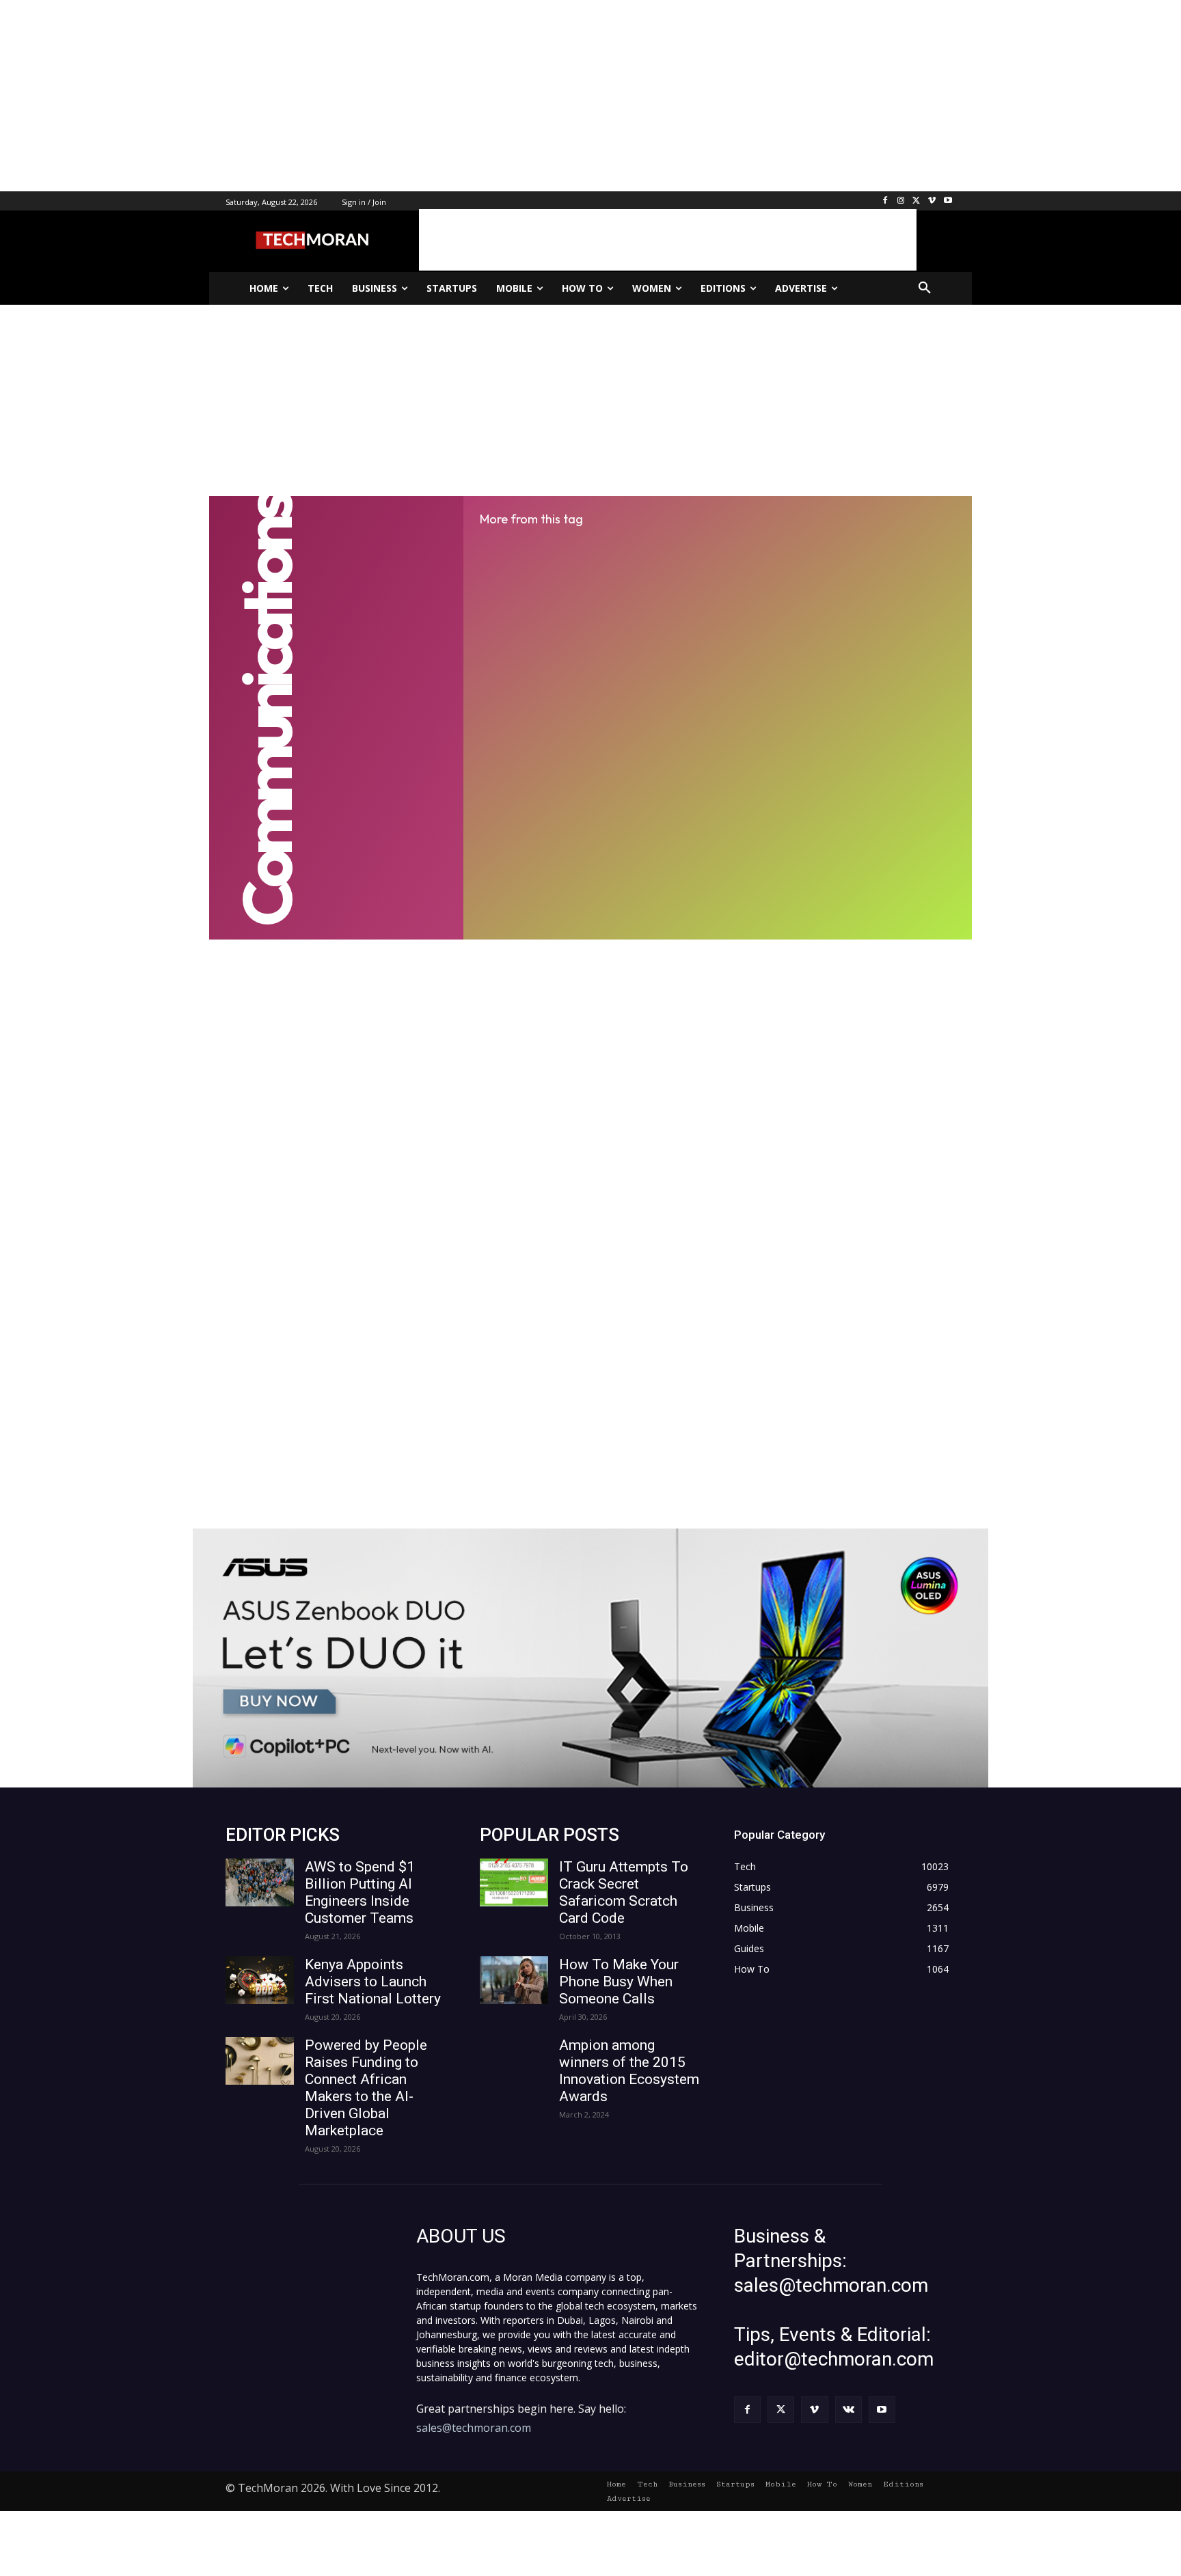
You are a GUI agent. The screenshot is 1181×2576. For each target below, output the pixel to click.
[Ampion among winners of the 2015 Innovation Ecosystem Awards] (514, 2061)
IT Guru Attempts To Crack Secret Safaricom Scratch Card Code (624, 1892)
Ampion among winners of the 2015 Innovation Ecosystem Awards (629, 2071)
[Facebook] (885, 201)
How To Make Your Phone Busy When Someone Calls (619, 1982)
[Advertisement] (410, 96)
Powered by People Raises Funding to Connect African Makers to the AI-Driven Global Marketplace (366, 2088)
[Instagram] (901, 201)
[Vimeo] (932, 201)
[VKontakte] (849, 2410)
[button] (925, 288)
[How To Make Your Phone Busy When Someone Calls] (514, 1980)
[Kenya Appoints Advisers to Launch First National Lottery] (260, 1980)
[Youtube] (948, 201)
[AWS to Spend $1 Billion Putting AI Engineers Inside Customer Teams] (260, 1882)
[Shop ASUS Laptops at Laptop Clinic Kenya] (590, 1658)
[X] (917, 201)
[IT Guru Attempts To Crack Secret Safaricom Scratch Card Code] (514, 1882)
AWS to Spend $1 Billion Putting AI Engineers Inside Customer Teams (360, 1892)
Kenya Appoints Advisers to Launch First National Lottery (373, 1982)
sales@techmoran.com (474, 2428)
